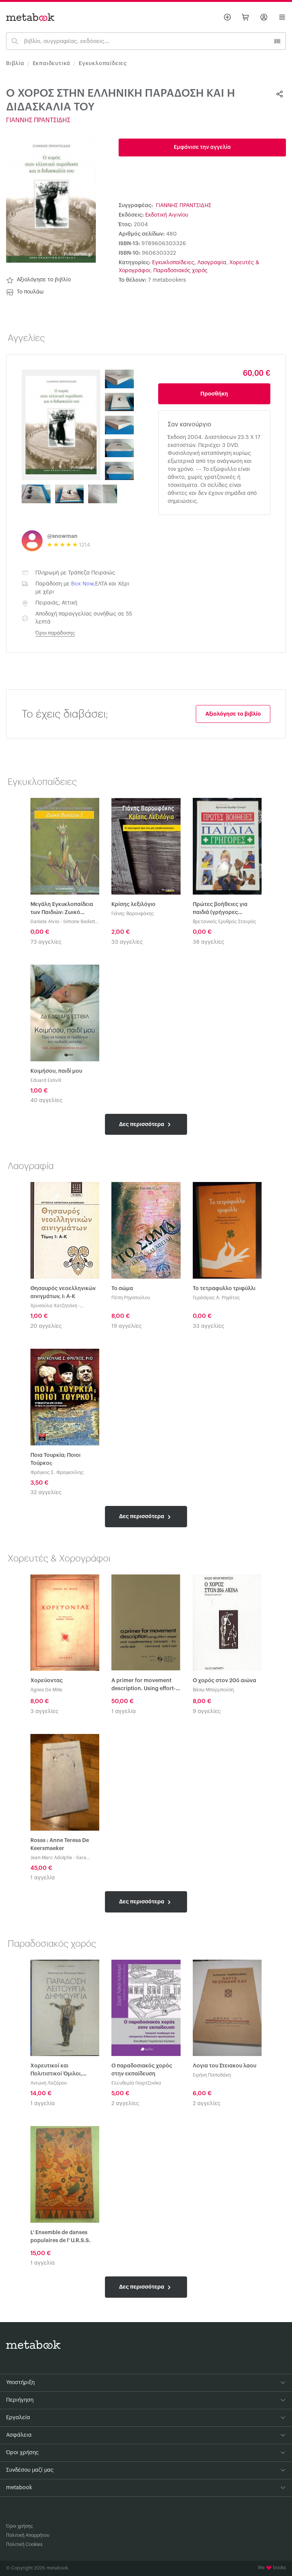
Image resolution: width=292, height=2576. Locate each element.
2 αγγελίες (125, 2104)
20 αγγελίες (46, 1326)
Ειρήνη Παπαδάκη (212, 2075)
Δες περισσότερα (142, 1124)
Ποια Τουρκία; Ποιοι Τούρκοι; (56, 1459)
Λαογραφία (212, 263)
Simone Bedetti (80, 922)
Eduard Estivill (46, 1080)
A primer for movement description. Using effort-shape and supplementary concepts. (145, 1685)
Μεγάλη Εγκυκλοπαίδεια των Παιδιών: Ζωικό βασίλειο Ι (62, 909)
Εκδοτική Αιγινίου (167, 215)
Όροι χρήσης (20, 2526)
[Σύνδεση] (264, 17)
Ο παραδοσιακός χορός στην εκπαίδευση (142, 2070)
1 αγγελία (124, 1711)
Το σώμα (122, 1289)
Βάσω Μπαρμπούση (213, 1690)
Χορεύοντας (47, 1681)
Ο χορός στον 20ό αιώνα (225, 1681)
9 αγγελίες (207, 1711)
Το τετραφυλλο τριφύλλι (224, 1289)
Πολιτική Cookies (24, 2544)
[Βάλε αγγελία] (227, 17)
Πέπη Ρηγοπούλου (131, 1298)
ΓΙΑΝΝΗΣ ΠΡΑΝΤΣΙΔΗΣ (38, 120)
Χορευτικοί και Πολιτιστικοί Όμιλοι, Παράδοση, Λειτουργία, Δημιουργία (61, 2071)
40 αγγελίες (46, 1101)
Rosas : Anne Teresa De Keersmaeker (60, 1845)
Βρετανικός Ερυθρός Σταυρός (225, 922)
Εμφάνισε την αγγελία (202, 147)
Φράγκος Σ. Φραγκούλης (57, 1472)
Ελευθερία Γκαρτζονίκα (136, 2083)
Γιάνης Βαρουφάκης (133, 914)
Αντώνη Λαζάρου (49, 2083)
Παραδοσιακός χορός (180, 271)
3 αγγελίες (44, 1711)
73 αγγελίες (46, 942)
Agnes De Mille (46, 1690)
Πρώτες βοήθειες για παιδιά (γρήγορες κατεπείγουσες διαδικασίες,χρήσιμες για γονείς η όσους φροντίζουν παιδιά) (225, 909)
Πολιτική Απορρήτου (28, 2535)
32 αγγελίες (46, 1493)
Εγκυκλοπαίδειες (103, 64)
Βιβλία (15, 64)
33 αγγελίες (127, 942)
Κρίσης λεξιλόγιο (133, 904)
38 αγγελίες (209, 942)
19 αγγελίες (127, 1326)
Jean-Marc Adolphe (51, 1858)
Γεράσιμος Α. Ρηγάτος (216, 1298)
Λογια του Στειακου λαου (225, 2066)
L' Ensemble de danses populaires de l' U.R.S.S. (60, 2237)
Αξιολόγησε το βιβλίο (44, 280)
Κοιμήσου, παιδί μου (56, 1071)
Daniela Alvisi (45, 922)
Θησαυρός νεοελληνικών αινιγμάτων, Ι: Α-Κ (63, 1293)
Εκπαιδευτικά (52, 64)
